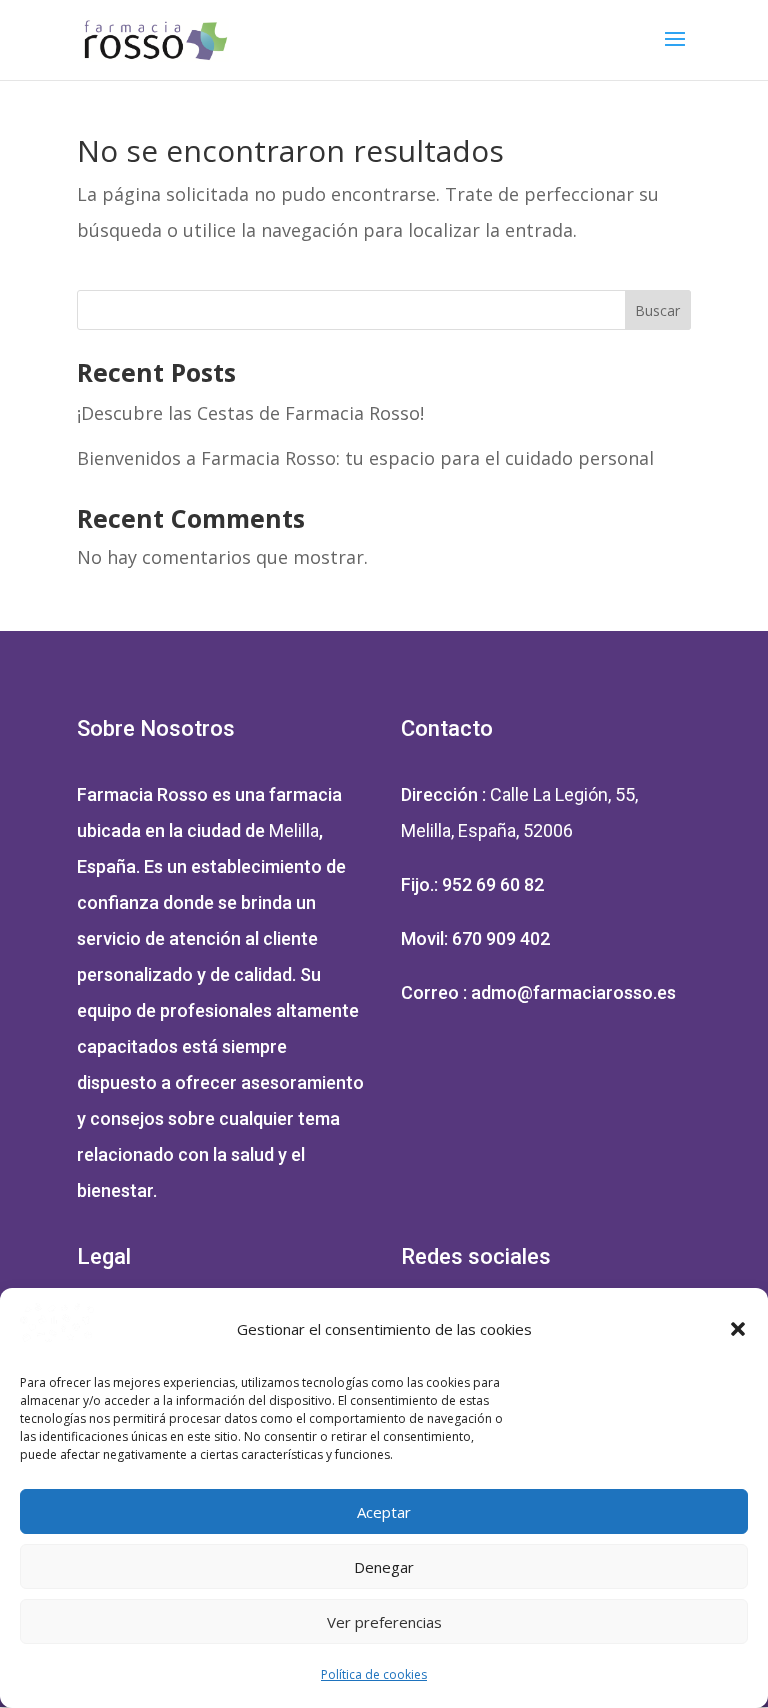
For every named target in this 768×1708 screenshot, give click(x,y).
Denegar (384, 1567)
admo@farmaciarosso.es (573, 992)
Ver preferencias (384, 1622)
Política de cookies (374, 1674)
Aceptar (384, 1512)
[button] (738, 1329)
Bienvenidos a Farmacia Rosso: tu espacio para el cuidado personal (365, 458)
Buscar (657, 310)
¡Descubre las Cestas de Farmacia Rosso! (250, 413)
